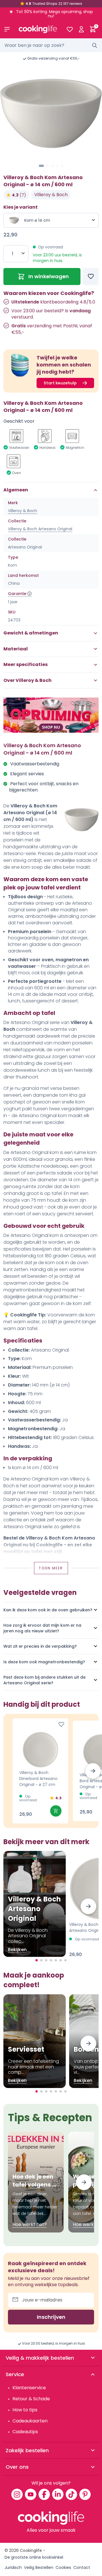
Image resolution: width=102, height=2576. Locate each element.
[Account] (81, 29)
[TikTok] (71, 2494)
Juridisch (13, 2567)
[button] (41, 166)
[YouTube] (31, 2494)
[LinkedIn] (58, 2494)
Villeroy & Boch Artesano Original (40, 529)
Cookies (63, 2567)
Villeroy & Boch (51, 195)
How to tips (25, 2410)
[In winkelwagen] (56, 1811)
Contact (82, 2567)
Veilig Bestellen (39, 2567)
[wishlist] (70, 29)
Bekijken (17, 1950)
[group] (51, 114)
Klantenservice (29, 2388)
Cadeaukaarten (30, 2421)
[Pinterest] (85, 2494)
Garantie (17, 594)
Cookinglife (31, 2550)
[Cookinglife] (38, 29)
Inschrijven (51, 2317)
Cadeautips (25, 2432)
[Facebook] (44, 2494)
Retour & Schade (31, 2399)
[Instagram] (17, 2494)
